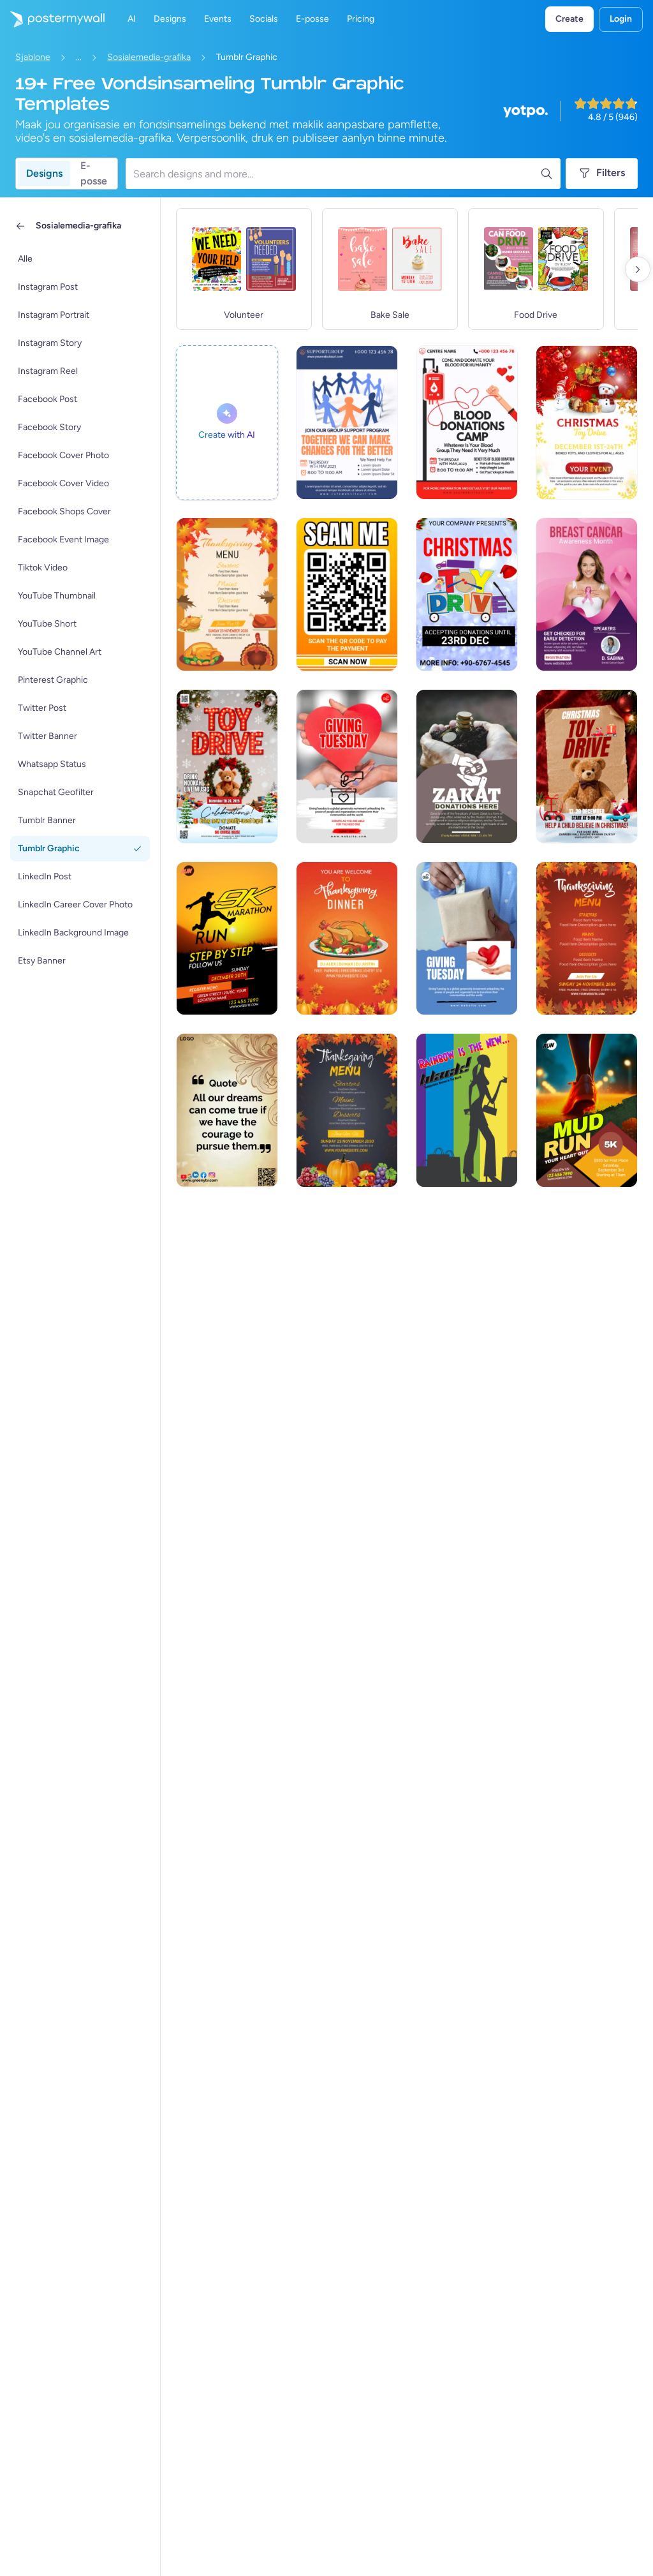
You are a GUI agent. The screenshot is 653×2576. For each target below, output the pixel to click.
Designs (44, 173)
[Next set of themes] (638, 269)
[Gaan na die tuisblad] (52, 19)
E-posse (94, 174)
